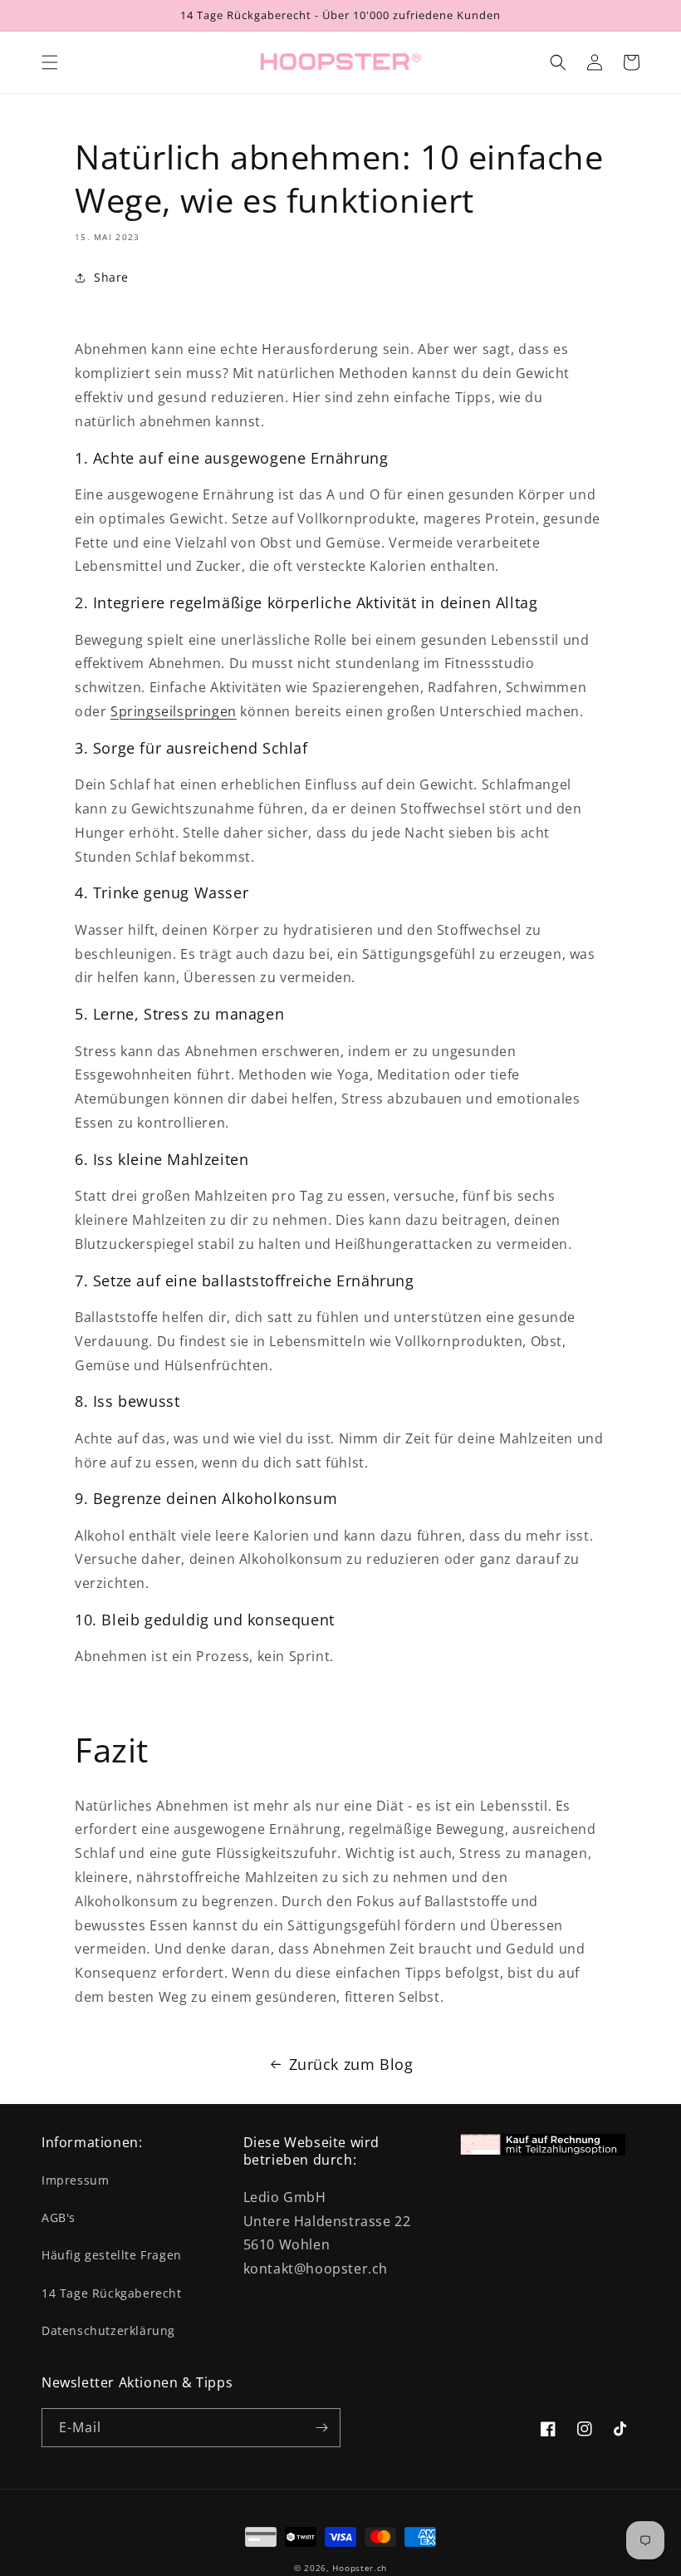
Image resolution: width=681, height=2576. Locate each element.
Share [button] (111, 277)
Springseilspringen (174, 711)
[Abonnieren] (321, 2428)
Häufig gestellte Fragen (112, 2255)
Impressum (75, 2180)
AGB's (59, 2217)
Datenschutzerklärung (108, 2330)
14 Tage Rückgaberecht (112, 2293)
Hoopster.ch (360, 2568)
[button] (50, 62)
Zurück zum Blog (351, 2064)
